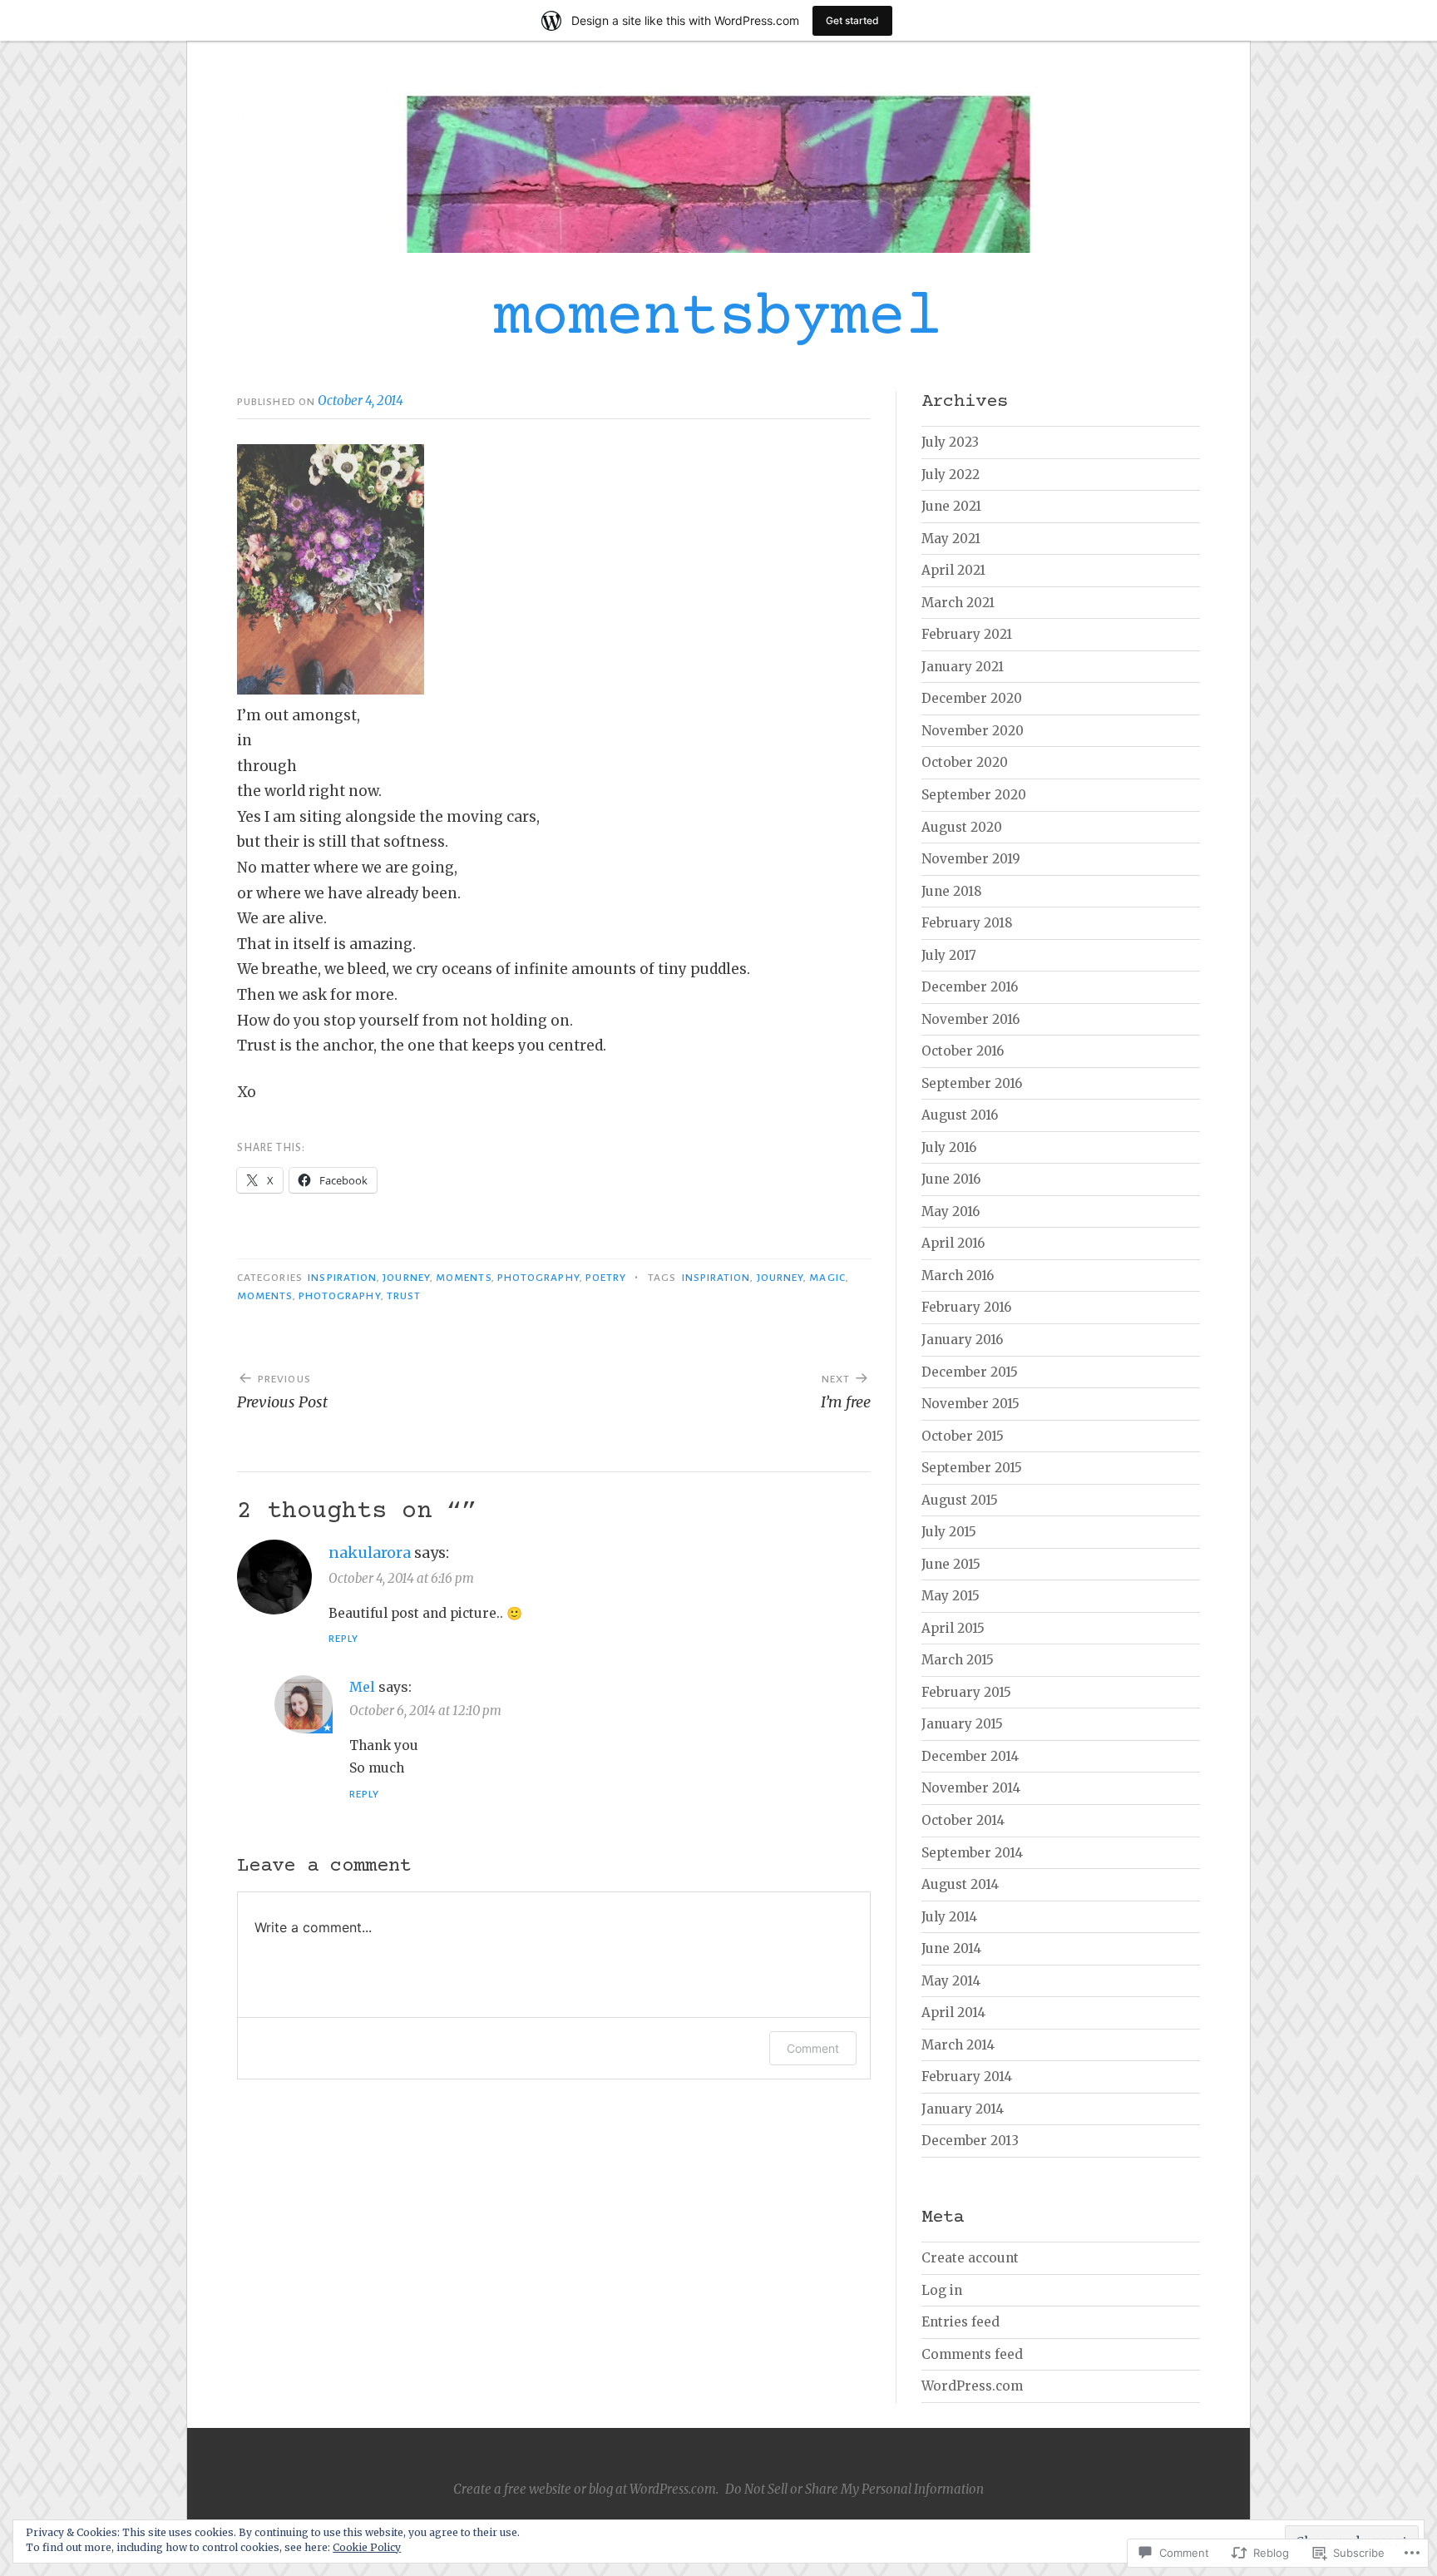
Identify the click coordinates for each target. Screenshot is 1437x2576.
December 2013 (970, 2141)
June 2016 (951, 1179)
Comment (813, 2048)
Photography (538, 1278)
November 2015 (970, 1404)
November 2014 (971, 1788)
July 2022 (951, 475)
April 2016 (953, 1243)
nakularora (370, 1553)
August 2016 (960, 1115)
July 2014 (949, 1917)
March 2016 (958, 1276)
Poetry (606, 1278)
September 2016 (972, 1083)
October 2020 (965, 762)
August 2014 (960, 1884)
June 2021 (951, 506)
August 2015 (960, 1500)
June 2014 (951, 1948)
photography (340, 1296)
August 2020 (962, 827)
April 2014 (953, 2012)
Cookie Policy (367, 2547)
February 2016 (966, 1307)
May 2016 (951, 1211)
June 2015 (951, 1564)
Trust (404, 1296)
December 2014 (970, 1756)
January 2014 (963, 2109)
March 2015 (958, 1660)
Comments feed (972, 2354)
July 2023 (950, 442)
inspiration (716, 1278)
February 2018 (967, 923)
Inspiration (342, 1278)
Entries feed (960, 2322)
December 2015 (970, 1372)
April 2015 (953, 1628)
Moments (464, 1278)
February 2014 (967, 2077)
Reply (343, 1639)
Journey (406, 1278)
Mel (362, 1687)
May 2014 (951, 1981)
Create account (970, 2258)
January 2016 (962, 1340)
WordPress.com (972, 2386)
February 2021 (967, 634)
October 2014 (963, 1820)
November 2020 (973, 731)
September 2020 (974, 795)
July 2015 (949, 1532)
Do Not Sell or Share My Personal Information (854, 2489)
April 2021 (953, 570)
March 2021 (958, 603)
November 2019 (971, 859)
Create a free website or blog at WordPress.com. (586, 2489)
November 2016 (970, 1019)
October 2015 (963, 1436)
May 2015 (951, 1596)
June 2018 (952, 891)
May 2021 (951, 539)
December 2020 (972, 698)
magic (827, 1278)
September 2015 (972, 1468)
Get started (852, 20)
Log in (942, 2290)
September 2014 (972, 1853)
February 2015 (966, 1692)
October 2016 (963, 1051)
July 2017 (949, 955)
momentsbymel (718, 319)
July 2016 (949, 1147)
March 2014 (958, 2045)
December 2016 (970, 987)
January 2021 (963, 667)
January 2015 (962, 1724)
